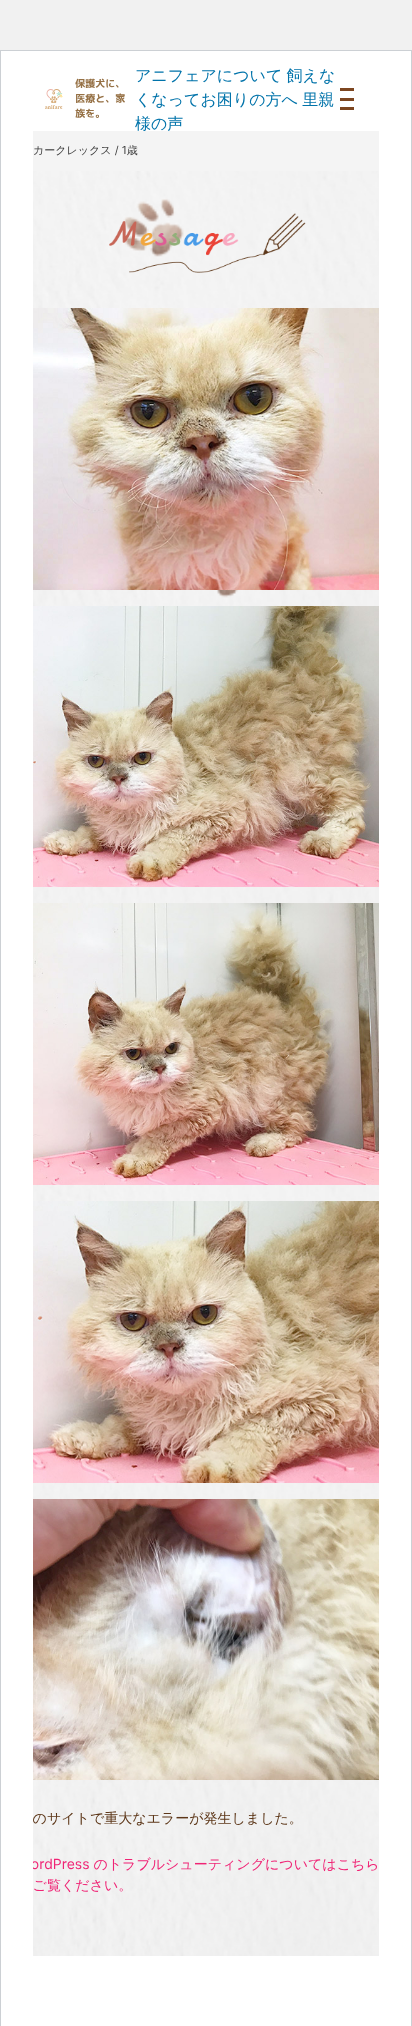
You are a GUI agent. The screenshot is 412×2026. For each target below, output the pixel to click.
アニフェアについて (208, 75)
